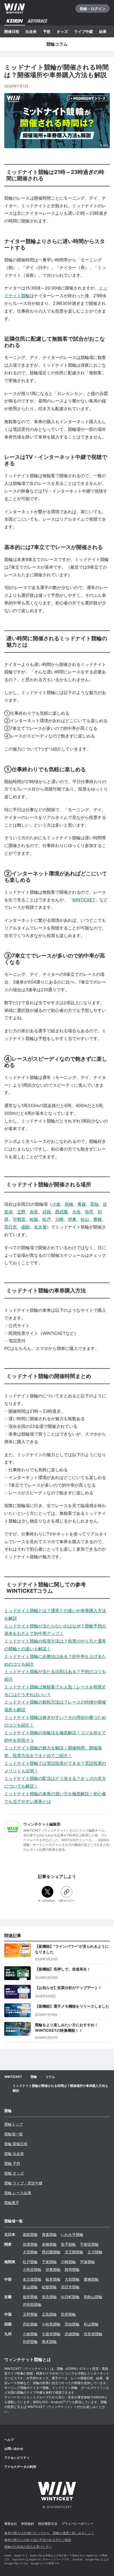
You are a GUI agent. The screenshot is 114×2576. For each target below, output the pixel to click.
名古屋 (40, 1227)
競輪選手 (12, 2203)
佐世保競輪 (93, 2334)
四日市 (11, 1227)
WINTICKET (84, 900)
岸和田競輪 (32, 2304)
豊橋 (98, 1219)
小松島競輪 (51, 2324)
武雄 (47, 1212)
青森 (82, 1204)
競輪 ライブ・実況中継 (23, 2183)
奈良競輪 (49, 2297)
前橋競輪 (49, 2244)
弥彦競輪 (30, 2244)
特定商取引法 (48, 2524)
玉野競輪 (30, 2314)
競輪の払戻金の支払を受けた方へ (28, 2547)
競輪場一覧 (14, 2134)
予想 (47, 31)
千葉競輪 (49, 2262)
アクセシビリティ (17, 2458)
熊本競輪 (49, 2342)
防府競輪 (68, 2314)
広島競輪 (49, 2314)
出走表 (31, 31)
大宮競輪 (30, 2252)
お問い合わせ (14, 2449)
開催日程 (12, 31)
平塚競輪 (87, 2262)
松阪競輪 (49, 2287)
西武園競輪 (51, 2252)
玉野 (21, 1212)
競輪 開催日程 (16, 2144)
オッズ (62, 31)
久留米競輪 (51, 2334)
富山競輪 (30, 2287)
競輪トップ (14, 2124)
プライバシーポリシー (77, 2524)
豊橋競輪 (91, 2279)
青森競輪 (49, 2234)
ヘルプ (9, 2440)
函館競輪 (30, 2234)
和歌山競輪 (93, 2297)
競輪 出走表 (14, 2154)
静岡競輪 (72, 2269)
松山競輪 (91, 2324)
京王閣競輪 (74, 2252)
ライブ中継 (84, 31)
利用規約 (28, 2524)
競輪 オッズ (14, 2173)
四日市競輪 (70, 2287)
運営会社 (11, 2524)
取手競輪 (68, 2244)
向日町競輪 (70, 2297)
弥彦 (89, 1212)
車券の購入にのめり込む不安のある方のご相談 (38, 2540)
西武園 (62, 1212)
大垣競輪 (72, 2279)
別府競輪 (30, 2342)
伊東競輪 (53, 2269)
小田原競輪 (32, 2269)
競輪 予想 (12, 2163)
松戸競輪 (30, 2262)
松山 (85, 1219)
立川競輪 (95, 2252)
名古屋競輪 (32, 2279)
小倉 (56, 1204)
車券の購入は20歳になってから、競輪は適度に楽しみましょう (49, 2533)
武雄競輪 (72, 2334)
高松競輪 (30, 2324)
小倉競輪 (30, 2334)
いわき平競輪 (72, 2234)
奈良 (34, 1212)
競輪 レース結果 (18, 2193)
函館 (25, 1227)
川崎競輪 (68, 2262)
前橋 (69, 1204)
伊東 (72, 1219)
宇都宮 (19, 1219)
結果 (103, 31)
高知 (94, 1204)
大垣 (76, 1212)
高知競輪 (72, 2324)
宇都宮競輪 (89, 2244)
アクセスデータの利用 (20, 2467)
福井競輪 (30, 2297)
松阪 (34, 1219)
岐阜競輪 (53, 2279)
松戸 (47, 1219)
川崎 (59, 1219)
